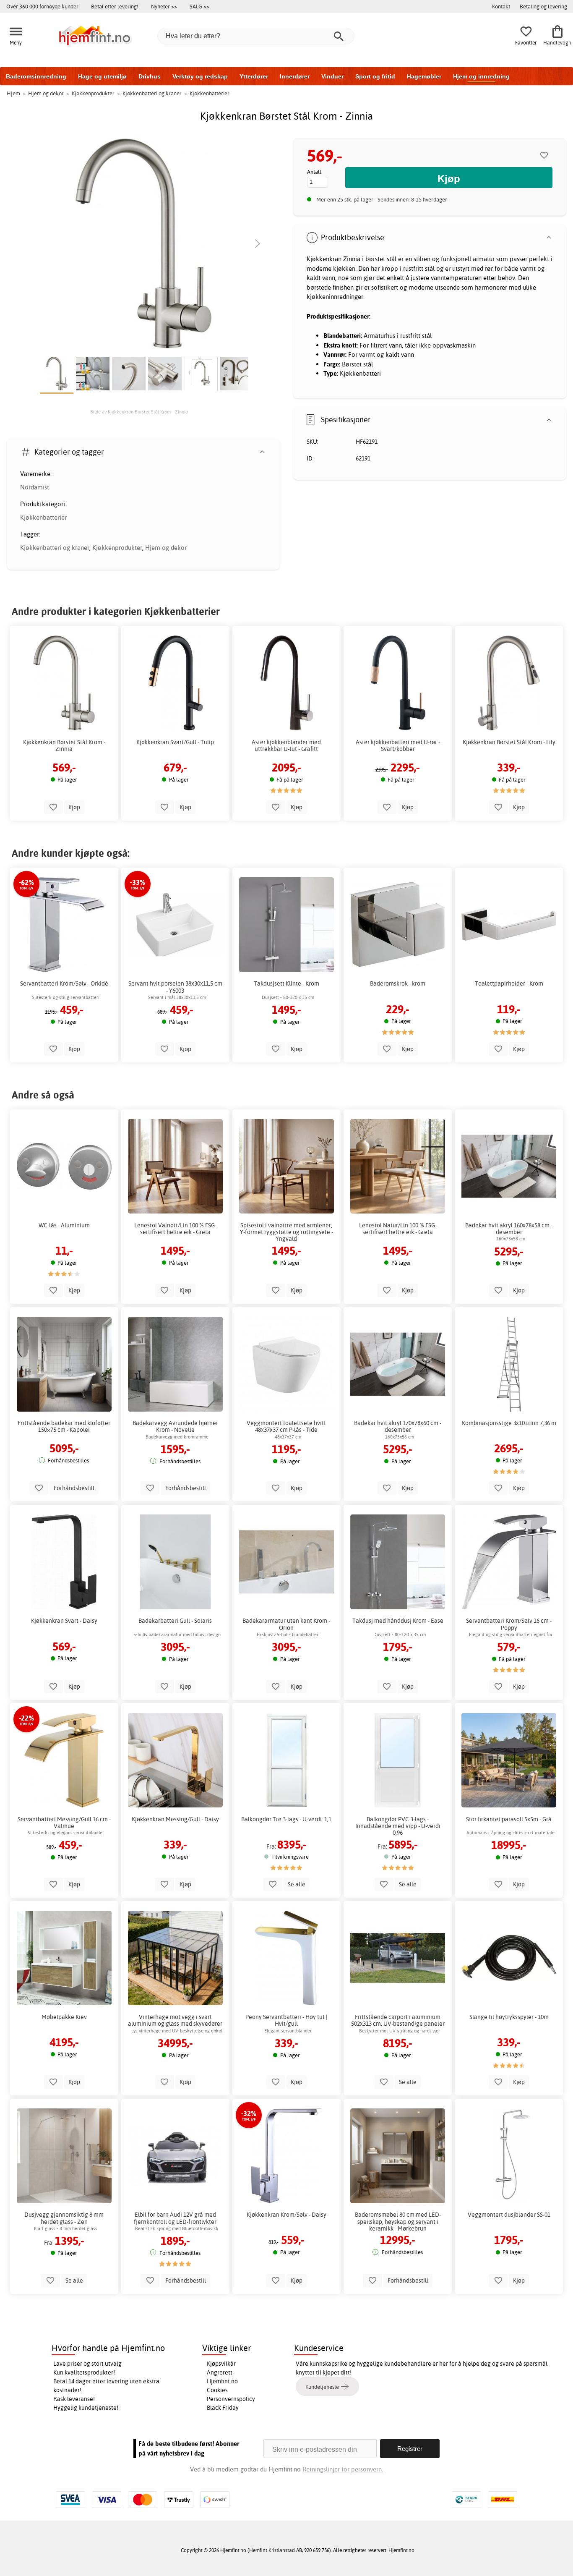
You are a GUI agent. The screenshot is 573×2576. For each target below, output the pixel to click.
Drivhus (150, 76)
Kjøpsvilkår (221, 2364)
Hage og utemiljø (102, 76)
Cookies (217, 2390)
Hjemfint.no (222, 2381)
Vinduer (332, 76)
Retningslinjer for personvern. (343, 2469)
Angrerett (220, 2372)
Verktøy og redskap (200, 76)
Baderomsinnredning (36, 76)
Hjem (13, 93)
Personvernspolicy (231, 2399)
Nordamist (35, 487)
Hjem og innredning (481, 76)
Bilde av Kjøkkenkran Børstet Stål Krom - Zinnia (139, 412)
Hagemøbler (424, 76)
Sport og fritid (375, 76)
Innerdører (295, 76)
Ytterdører (254, 76)
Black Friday (223, 2408)
